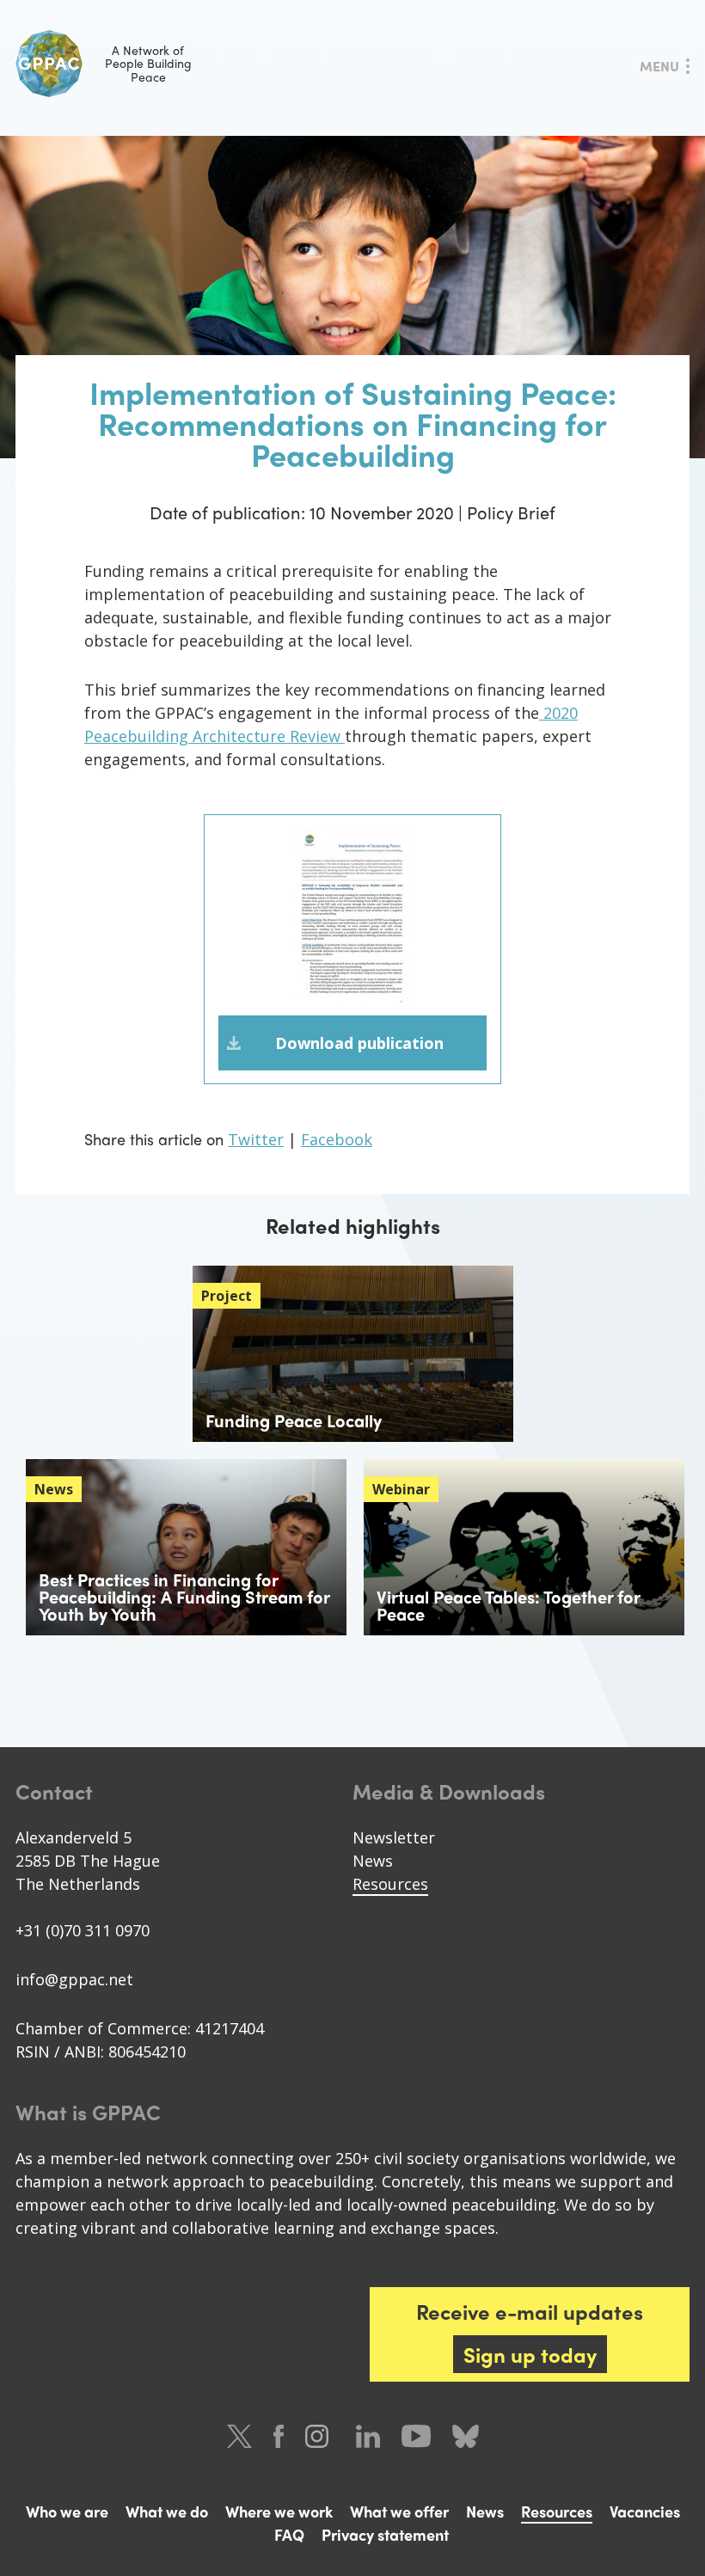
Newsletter (394, 1837)
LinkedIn (368, 2436)
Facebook (337, 1139)
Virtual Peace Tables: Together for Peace (508, 1605)
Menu (659, 66)
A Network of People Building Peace (148, 63)
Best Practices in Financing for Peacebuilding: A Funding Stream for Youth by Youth (184, 1596)
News (373, 1861)
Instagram (320, 2436)
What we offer (399, 2511)
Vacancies (645, 2511)
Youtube (416, 2436)
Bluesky (466, 2436)
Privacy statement (385, 2534)
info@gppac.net (74, 1979)
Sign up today (530, 2354)
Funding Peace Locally (294, 1420)
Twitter (256, 1139)
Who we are (67, 2511)
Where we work (279, 2511)
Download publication (359, 1043)
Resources (390, 1884)
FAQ (289, 2534)
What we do (167, 2511)
